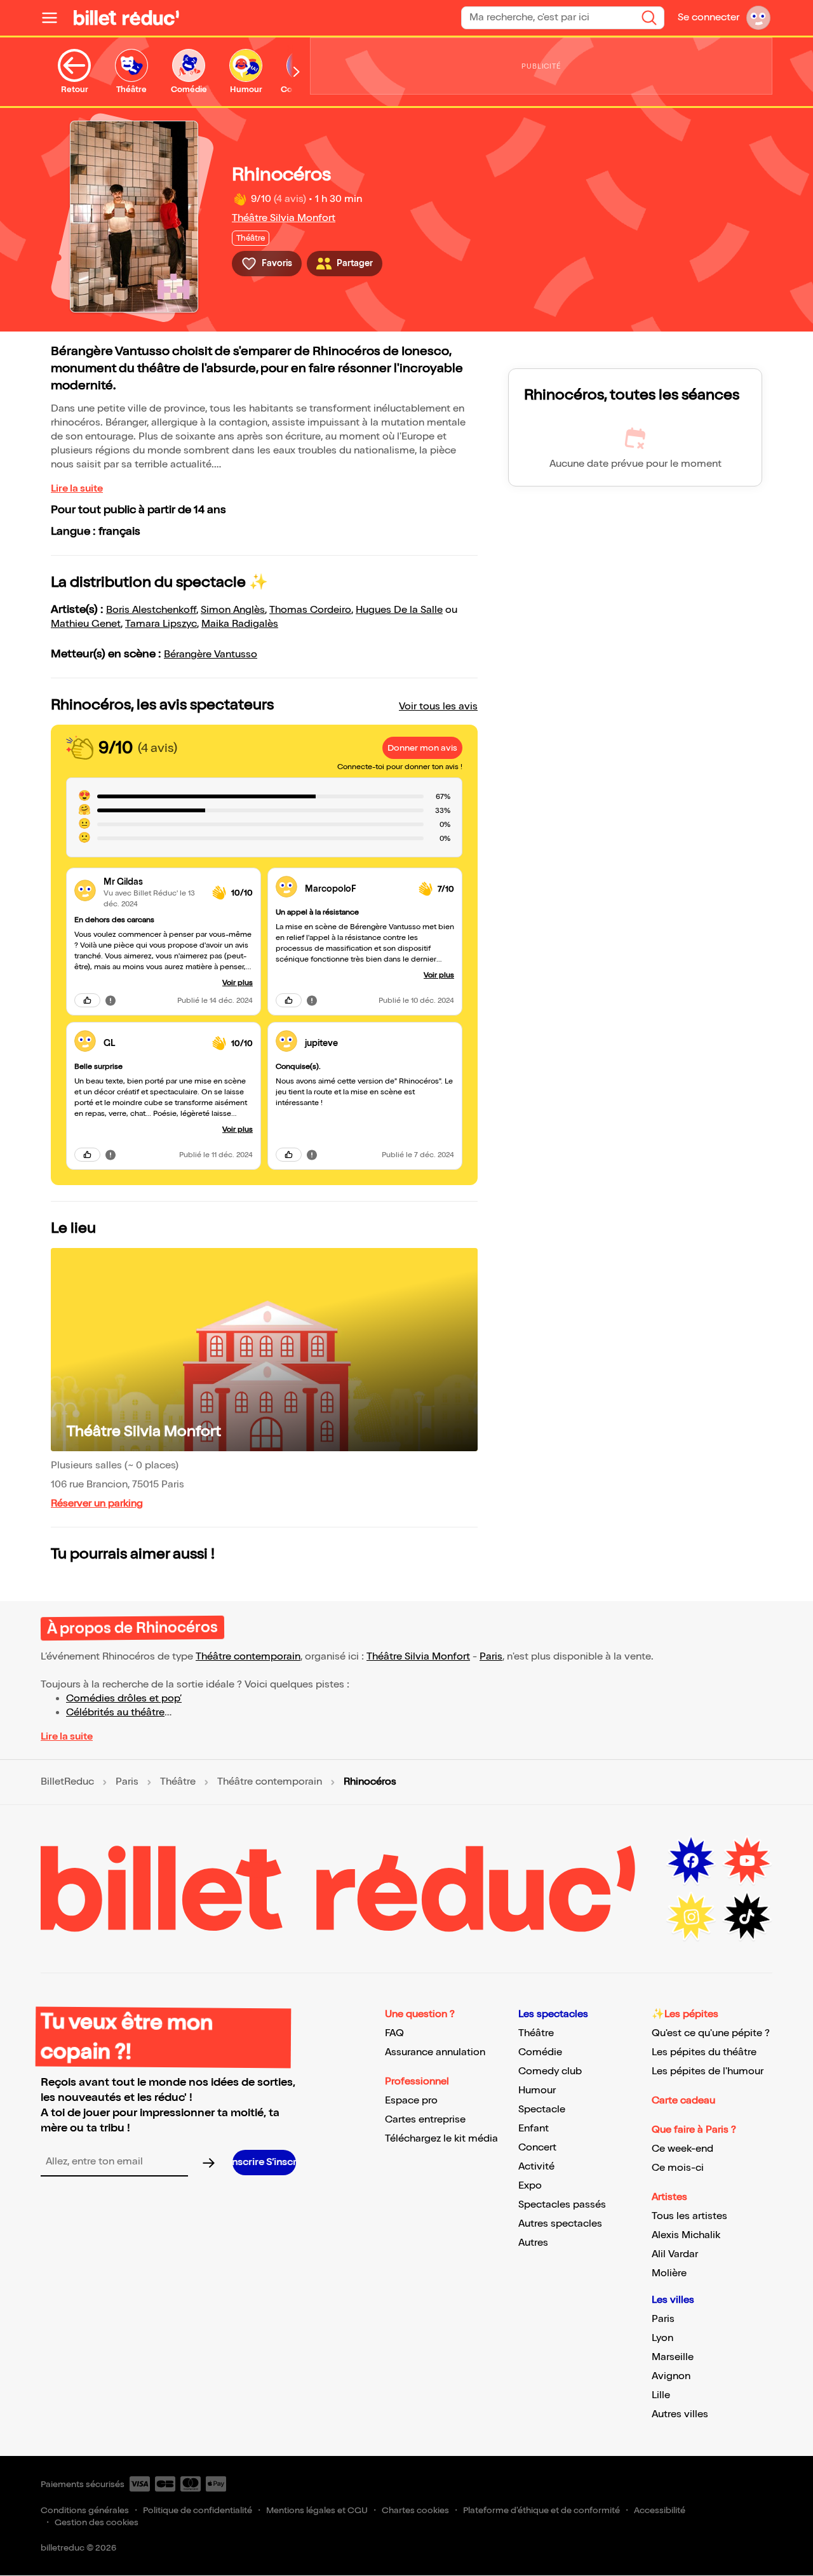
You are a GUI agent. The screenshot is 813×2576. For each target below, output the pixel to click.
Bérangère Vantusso (211, 654)
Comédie (540, 2052)
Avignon (671, 2376)
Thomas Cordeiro (310, 610)
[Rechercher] (649, 18)
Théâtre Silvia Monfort (284, 218)
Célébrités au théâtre (115, 1713)
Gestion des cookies (97, 2522)
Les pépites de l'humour (708, 2071)
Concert (537, 2148)
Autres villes (680, 2414)
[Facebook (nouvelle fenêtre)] (691, 1861)
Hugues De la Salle (399, 610)
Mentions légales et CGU (317, 2510)
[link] (153, 882)
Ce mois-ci (678, 2168)
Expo (530, 2186)
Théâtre (178, 1782)
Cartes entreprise (425, 2120)
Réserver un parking (97, 1504)
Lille (661, 2395)
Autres (533, 2243)
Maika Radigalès (240, 624)
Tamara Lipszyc (161, 624)
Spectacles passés (562, 2205)
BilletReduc (67, 1782)
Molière (669, 2273)
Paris (491, 1657)
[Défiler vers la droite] (297, 72)
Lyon (662, 2338)
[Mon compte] (758, 18)
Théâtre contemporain (248, 1657)
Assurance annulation (435, 2052)
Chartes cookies (415, 2510)
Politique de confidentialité (198, 2510)
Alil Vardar (675, 2254)
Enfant (534, 2129)
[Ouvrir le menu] (55, 18)
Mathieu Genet (86, 624)
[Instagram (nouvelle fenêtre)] (691, 1917)
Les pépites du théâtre (704, 2052)
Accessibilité (660, 2510)
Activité (536, 2167)
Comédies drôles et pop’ (124, 1699)
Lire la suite (77, 489)
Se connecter (709, 17)
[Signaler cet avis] (111, 1000)
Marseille (673, 2357)
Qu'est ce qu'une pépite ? (711, 2033)
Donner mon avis (422, 748)
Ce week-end (682, 2149)
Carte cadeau (683, 2101)
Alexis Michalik (686, 2235)
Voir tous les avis (438, 707)
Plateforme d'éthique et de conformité (541, 2510)
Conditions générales (85, 2510)
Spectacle (542, 2110)
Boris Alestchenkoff (151, 610)
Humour (537, 2090)
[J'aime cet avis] (87, 1000)
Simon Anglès (233, 610)
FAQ (394, 2033)
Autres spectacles (560, 2224)
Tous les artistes (689, 2216)
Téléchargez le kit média (441, 2139)
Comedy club (550, 2071)
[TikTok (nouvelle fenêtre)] (747, 1917)
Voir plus (238, 983)
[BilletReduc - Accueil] (126, 18)
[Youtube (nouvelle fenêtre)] (747, 1861)
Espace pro (411, 2101)
